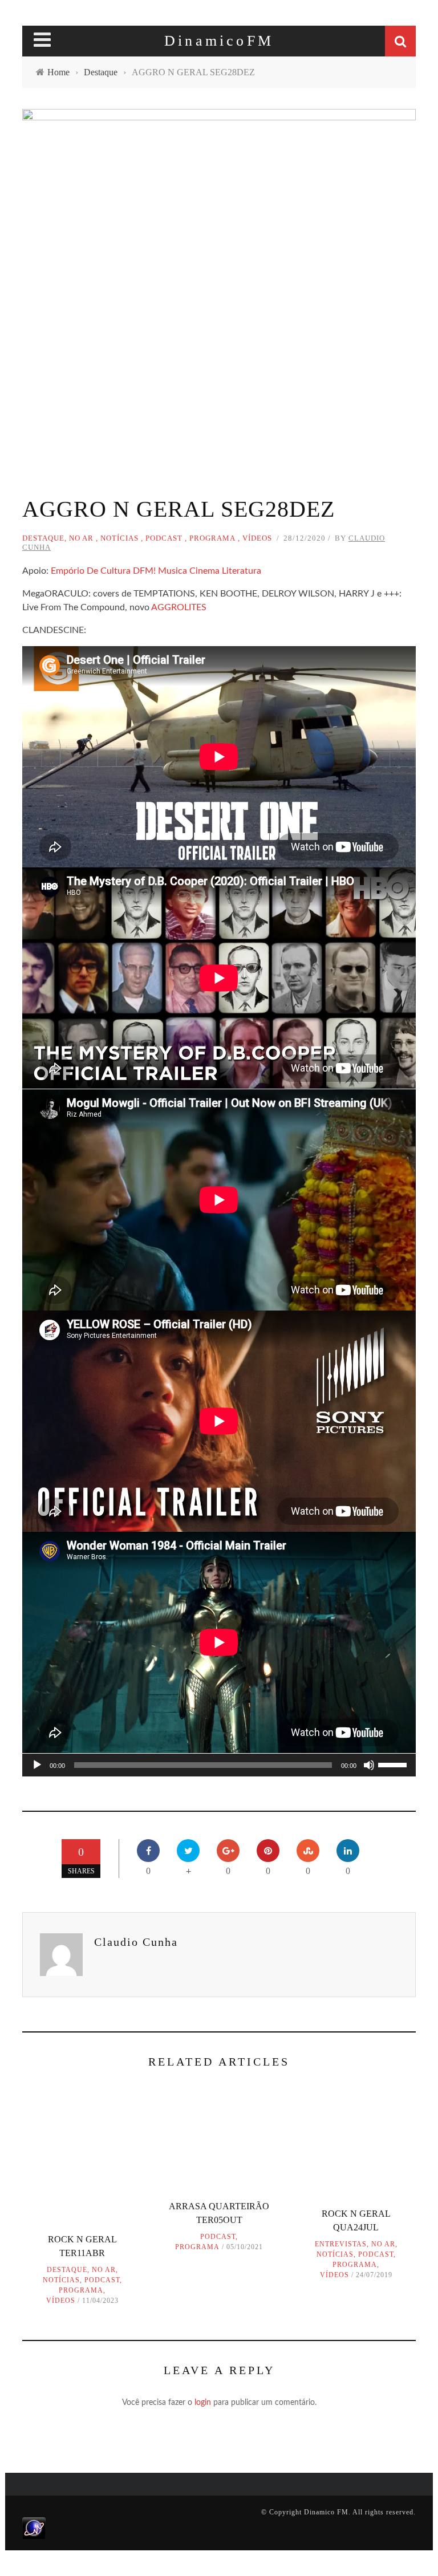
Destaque (43, 538)
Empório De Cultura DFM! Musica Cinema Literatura (156, 571)
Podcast (164, 538)
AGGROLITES (179, 607)
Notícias (119, 538)
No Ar (81, 538)
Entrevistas (341, 2244)
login (203, 2403)
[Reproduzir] (37, 1765)
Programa (212, 538)
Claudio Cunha (136, 1942)
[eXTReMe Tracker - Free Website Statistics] (34, 2528)
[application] (219, 1765)
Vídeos (257, 538)
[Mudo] (369, 1765)
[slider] (394, 1764)
